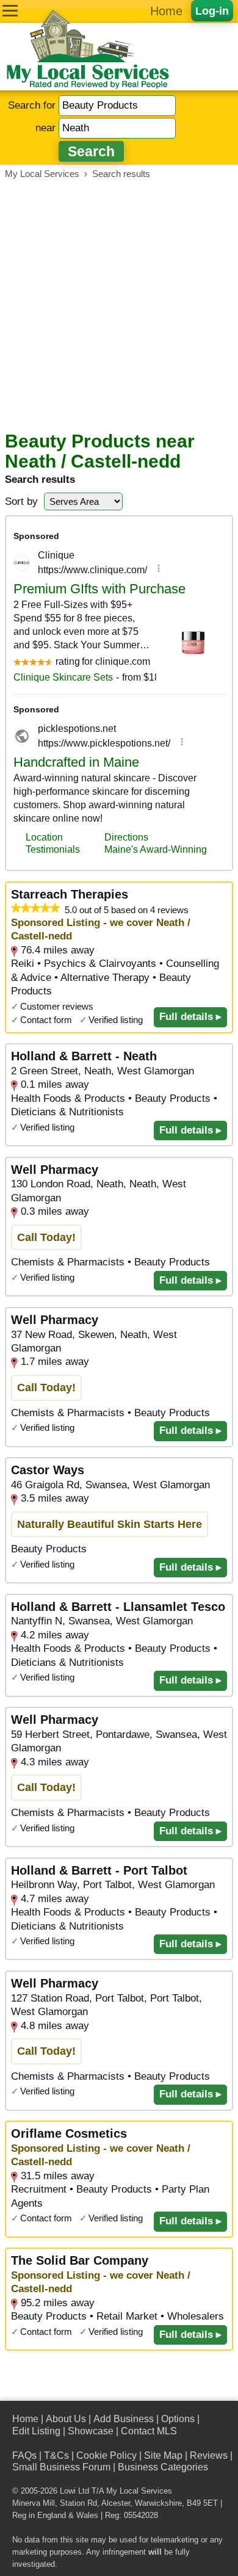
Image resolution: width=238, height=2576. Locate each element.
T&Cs (56, 2455)
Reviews (209, 2455)
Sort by (21, 501)
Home (166, 11)
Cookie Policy (106, 2455)
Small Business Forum (61, 2467)
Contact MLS (149, 2431)
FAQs (24, 2455)
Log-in (212, 11)
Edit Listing (36, 2431)
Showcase (91, 2431)
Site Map (163, 2455)
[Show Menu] (10, 11)
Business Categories (163, 2467)
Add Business (124, 2419)
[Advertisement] (119, 305)
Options (178, 2419)
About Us (66, 2419)
